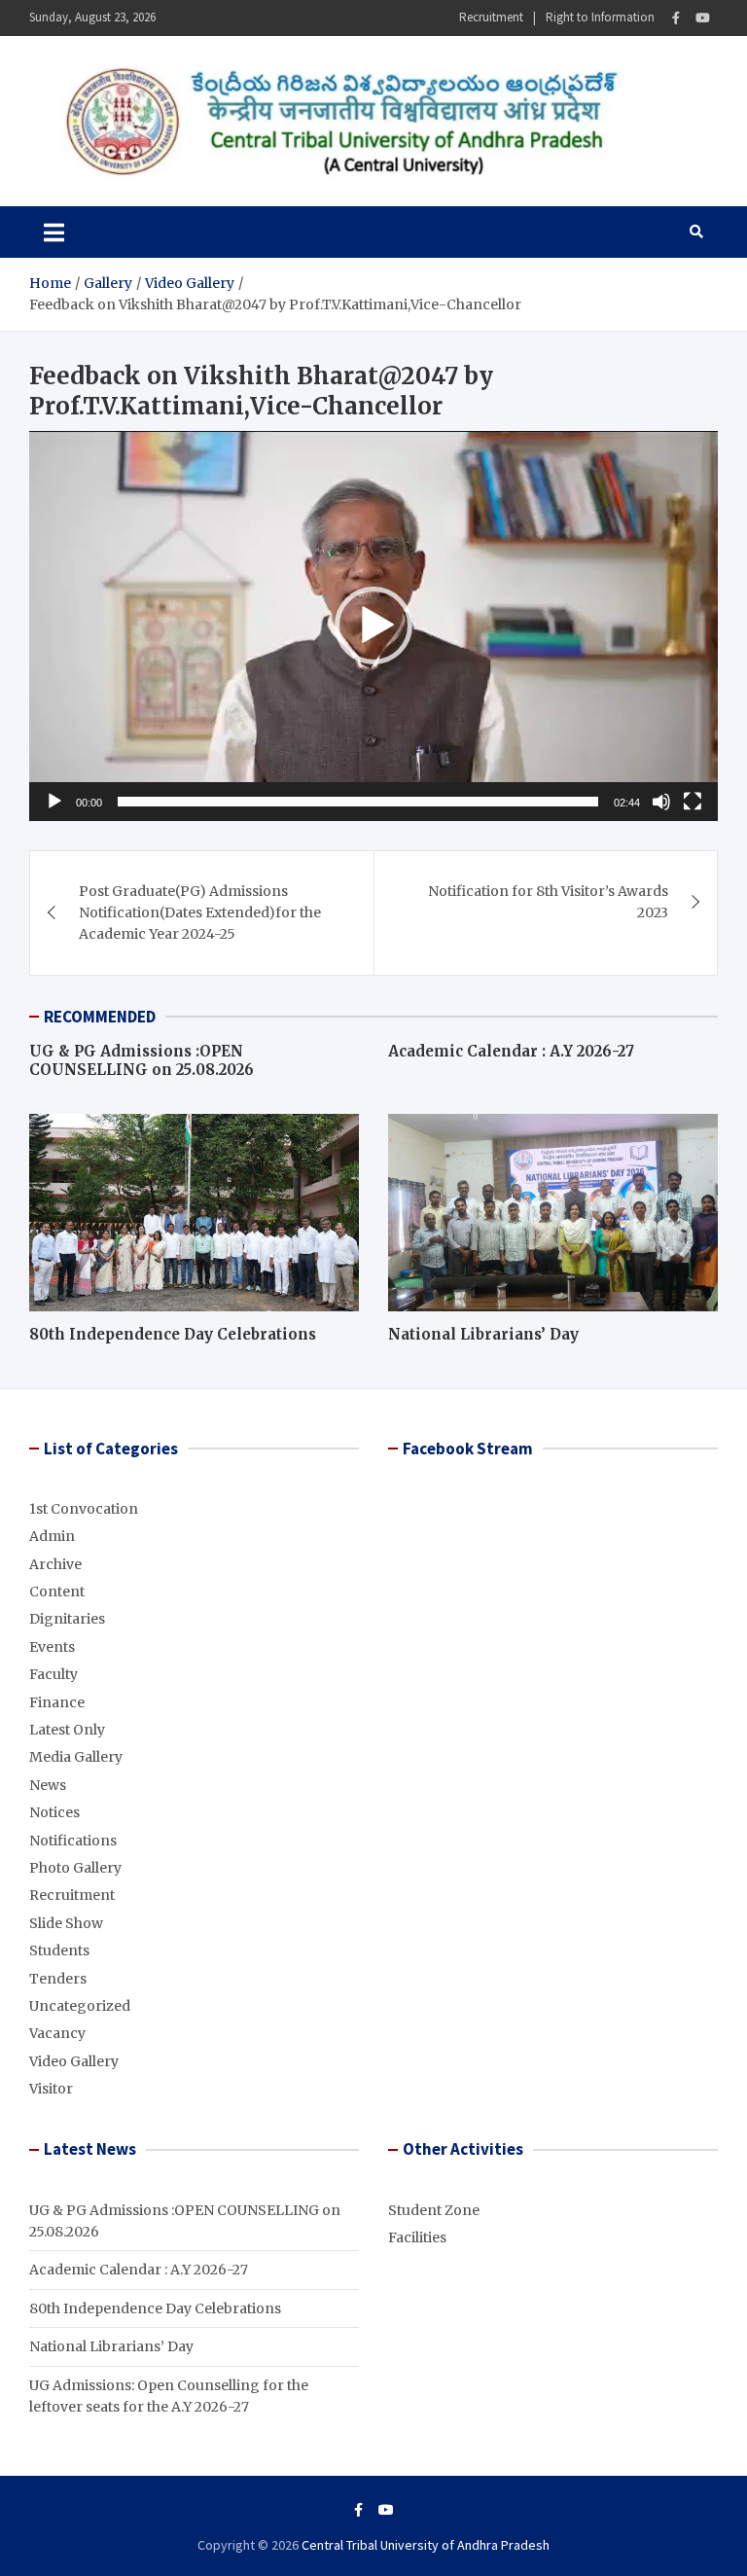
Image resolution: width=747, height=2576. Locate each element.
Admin (52, 1536)
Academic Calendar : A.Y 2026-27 (511, 1051)
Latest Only (67, 1730)
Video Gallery (74, 2061)
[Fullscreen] (693, 802)
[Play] (54, 802)
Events (52, 1647)
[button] (373, 626)
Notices (54, 1812)
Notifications (73, 1841)
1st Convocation (84, 1509)
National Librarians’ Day (483, 1334)
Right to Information (600, 17)
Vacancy (57, 2033)
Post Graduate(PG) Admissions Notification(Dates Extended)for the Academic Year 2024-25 (200, 913)
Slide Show (66, 1923)
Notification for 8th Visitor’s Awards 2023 (548, 902)
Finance (57, 1702)
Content (57, 1592)
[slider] (358, 802)
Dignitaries (67, 1619)
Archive (55, 1564)
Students (59, 1950)
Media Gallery (76, 1757)
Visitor (51, 2089)
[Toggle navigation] (54, 232)
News (48, 1785)
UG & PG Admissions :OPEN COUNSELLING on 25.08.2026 (142, 1061)
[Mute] (661, 802)
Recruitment (491, 17)
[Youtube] (703, 18)
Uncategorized (80, 2006)
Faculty (53, 1674)
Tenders (58, 1979)
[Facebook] (676, 18)
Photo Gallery (75, 1868)
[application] (373, 626)
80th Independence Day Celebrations (173, 1334)
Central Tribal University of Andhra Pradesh (426, 2545)
